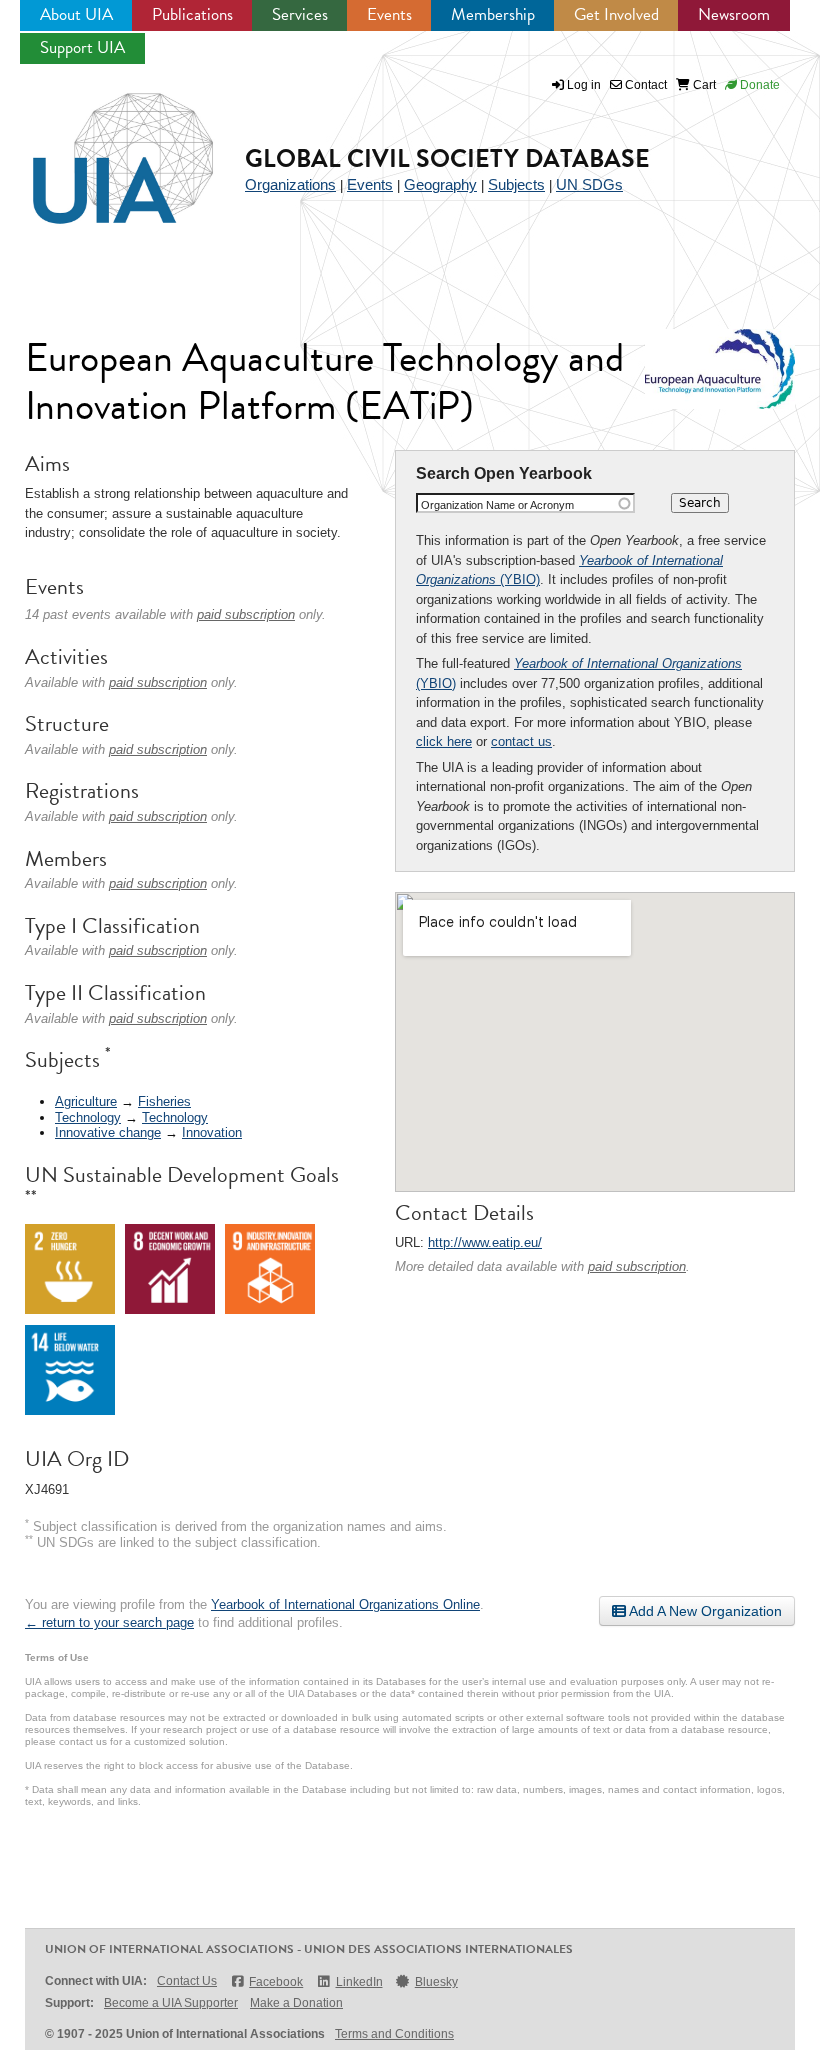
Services (300, 14)
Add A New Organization (704, 1611)
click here (444, 741)
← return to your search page (109, 1622)
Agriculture (86, 1101)
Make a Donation (296, 2003)
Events (389, 14)
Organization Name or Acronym (497, 505)
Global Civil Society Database (447, 158)
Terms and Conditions (394, 2034)
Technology (88, 1117)
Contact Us (187, 1981)
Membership (493, 14)
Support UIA (82, 47)
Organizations (290, 184)
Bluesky (436, 1982)
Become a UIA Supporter (171, 2003)
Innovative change (108, 1132)
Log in (584, 85)
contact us (521, 741)
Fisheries (164, 1101)
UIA (100, 147)
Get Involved (616, 14)
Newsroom (734, 14)
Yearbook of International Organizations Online (345, 1604)
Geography (440, 184)
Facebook (276, 1982)
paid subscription (637, 1266)
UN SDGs (589, 184)
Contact (644, 85)
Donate (758, 85)
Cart (703, 85)
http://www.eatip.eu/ (485, 1242)
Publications (192, 14)
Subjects (516, 184)
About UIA (76, 14)
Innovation (212, 1132)
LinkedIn (359, 1982)
